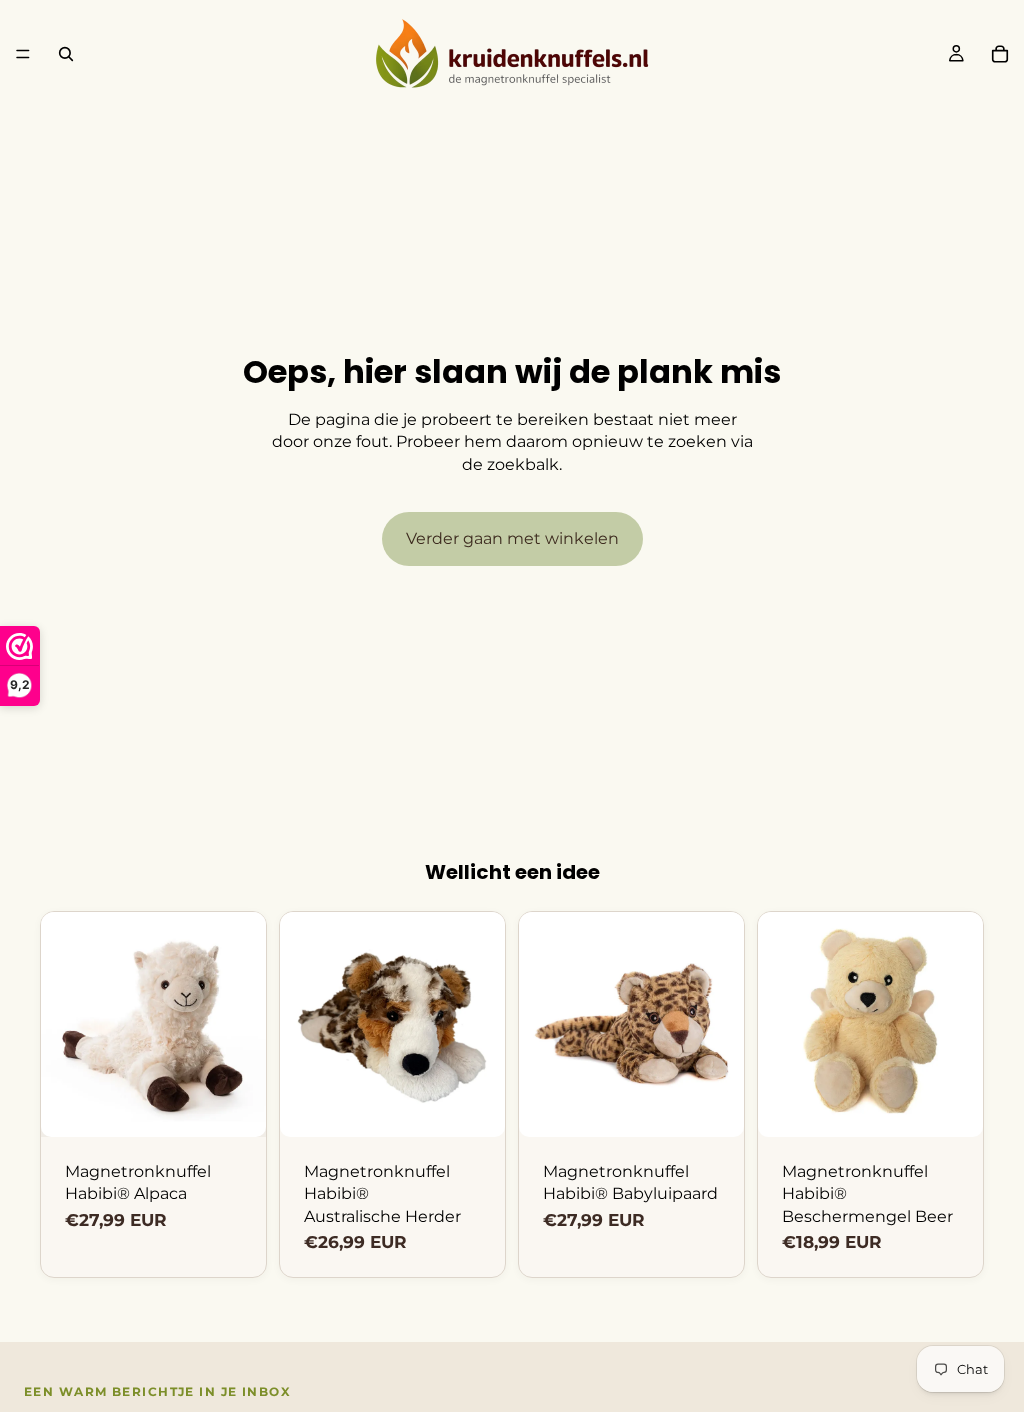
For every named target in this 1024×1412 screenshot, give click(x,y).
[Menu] (23, 54)
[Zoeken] (66, 54)
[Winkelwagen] (1000, 54)
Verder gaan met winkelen (512, 538)
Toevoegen (252, 1105)
